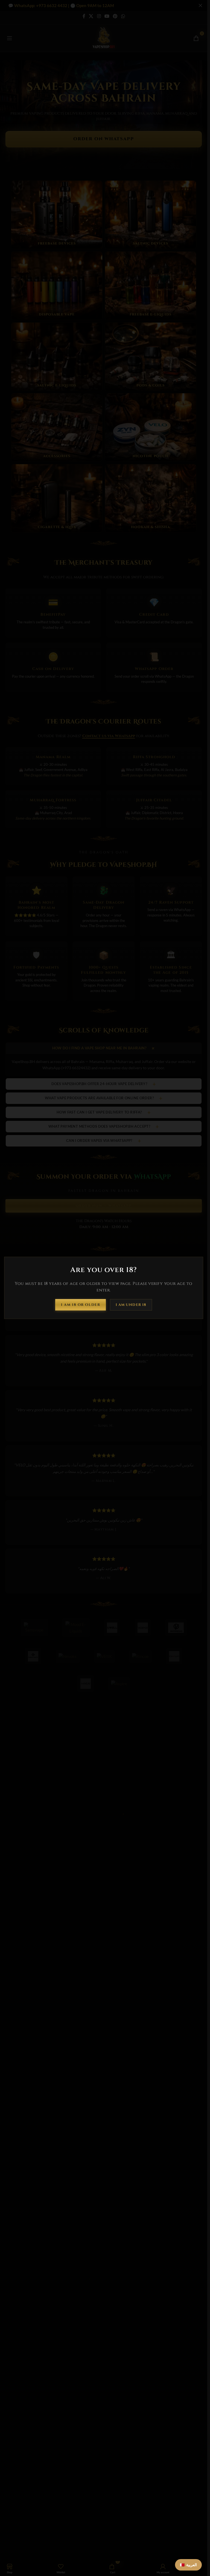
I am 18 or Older (81, 1305)
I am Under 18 (131, 1305)
